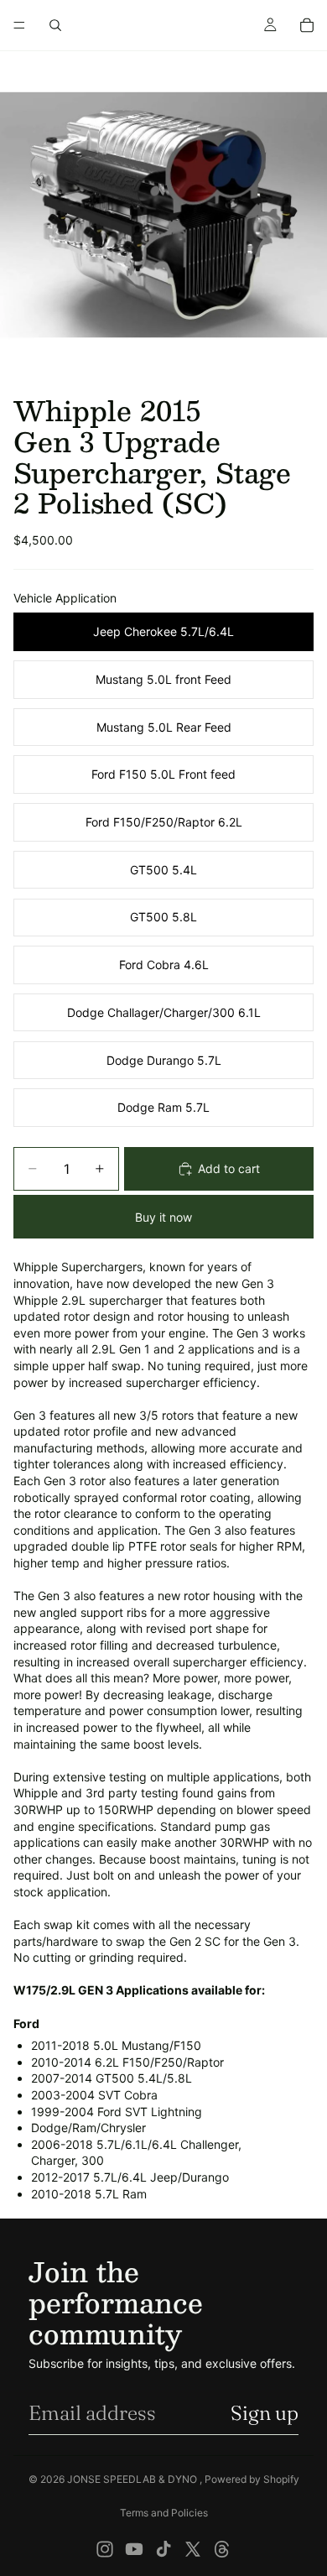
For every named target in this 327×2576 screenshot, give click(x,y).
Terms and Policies (164, 2513)
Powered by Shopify (252, 2479)
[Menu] (19, 25)
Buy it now (163, 1217)
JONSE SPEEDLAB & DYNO (133, 2479)
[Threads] (222, 2549)
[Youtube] (134, 2549)
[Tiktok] (163, 2549)
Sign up (265, 2413)
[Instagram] (105, 2549)
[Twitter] (193, 2549)
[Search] (55, 25)
